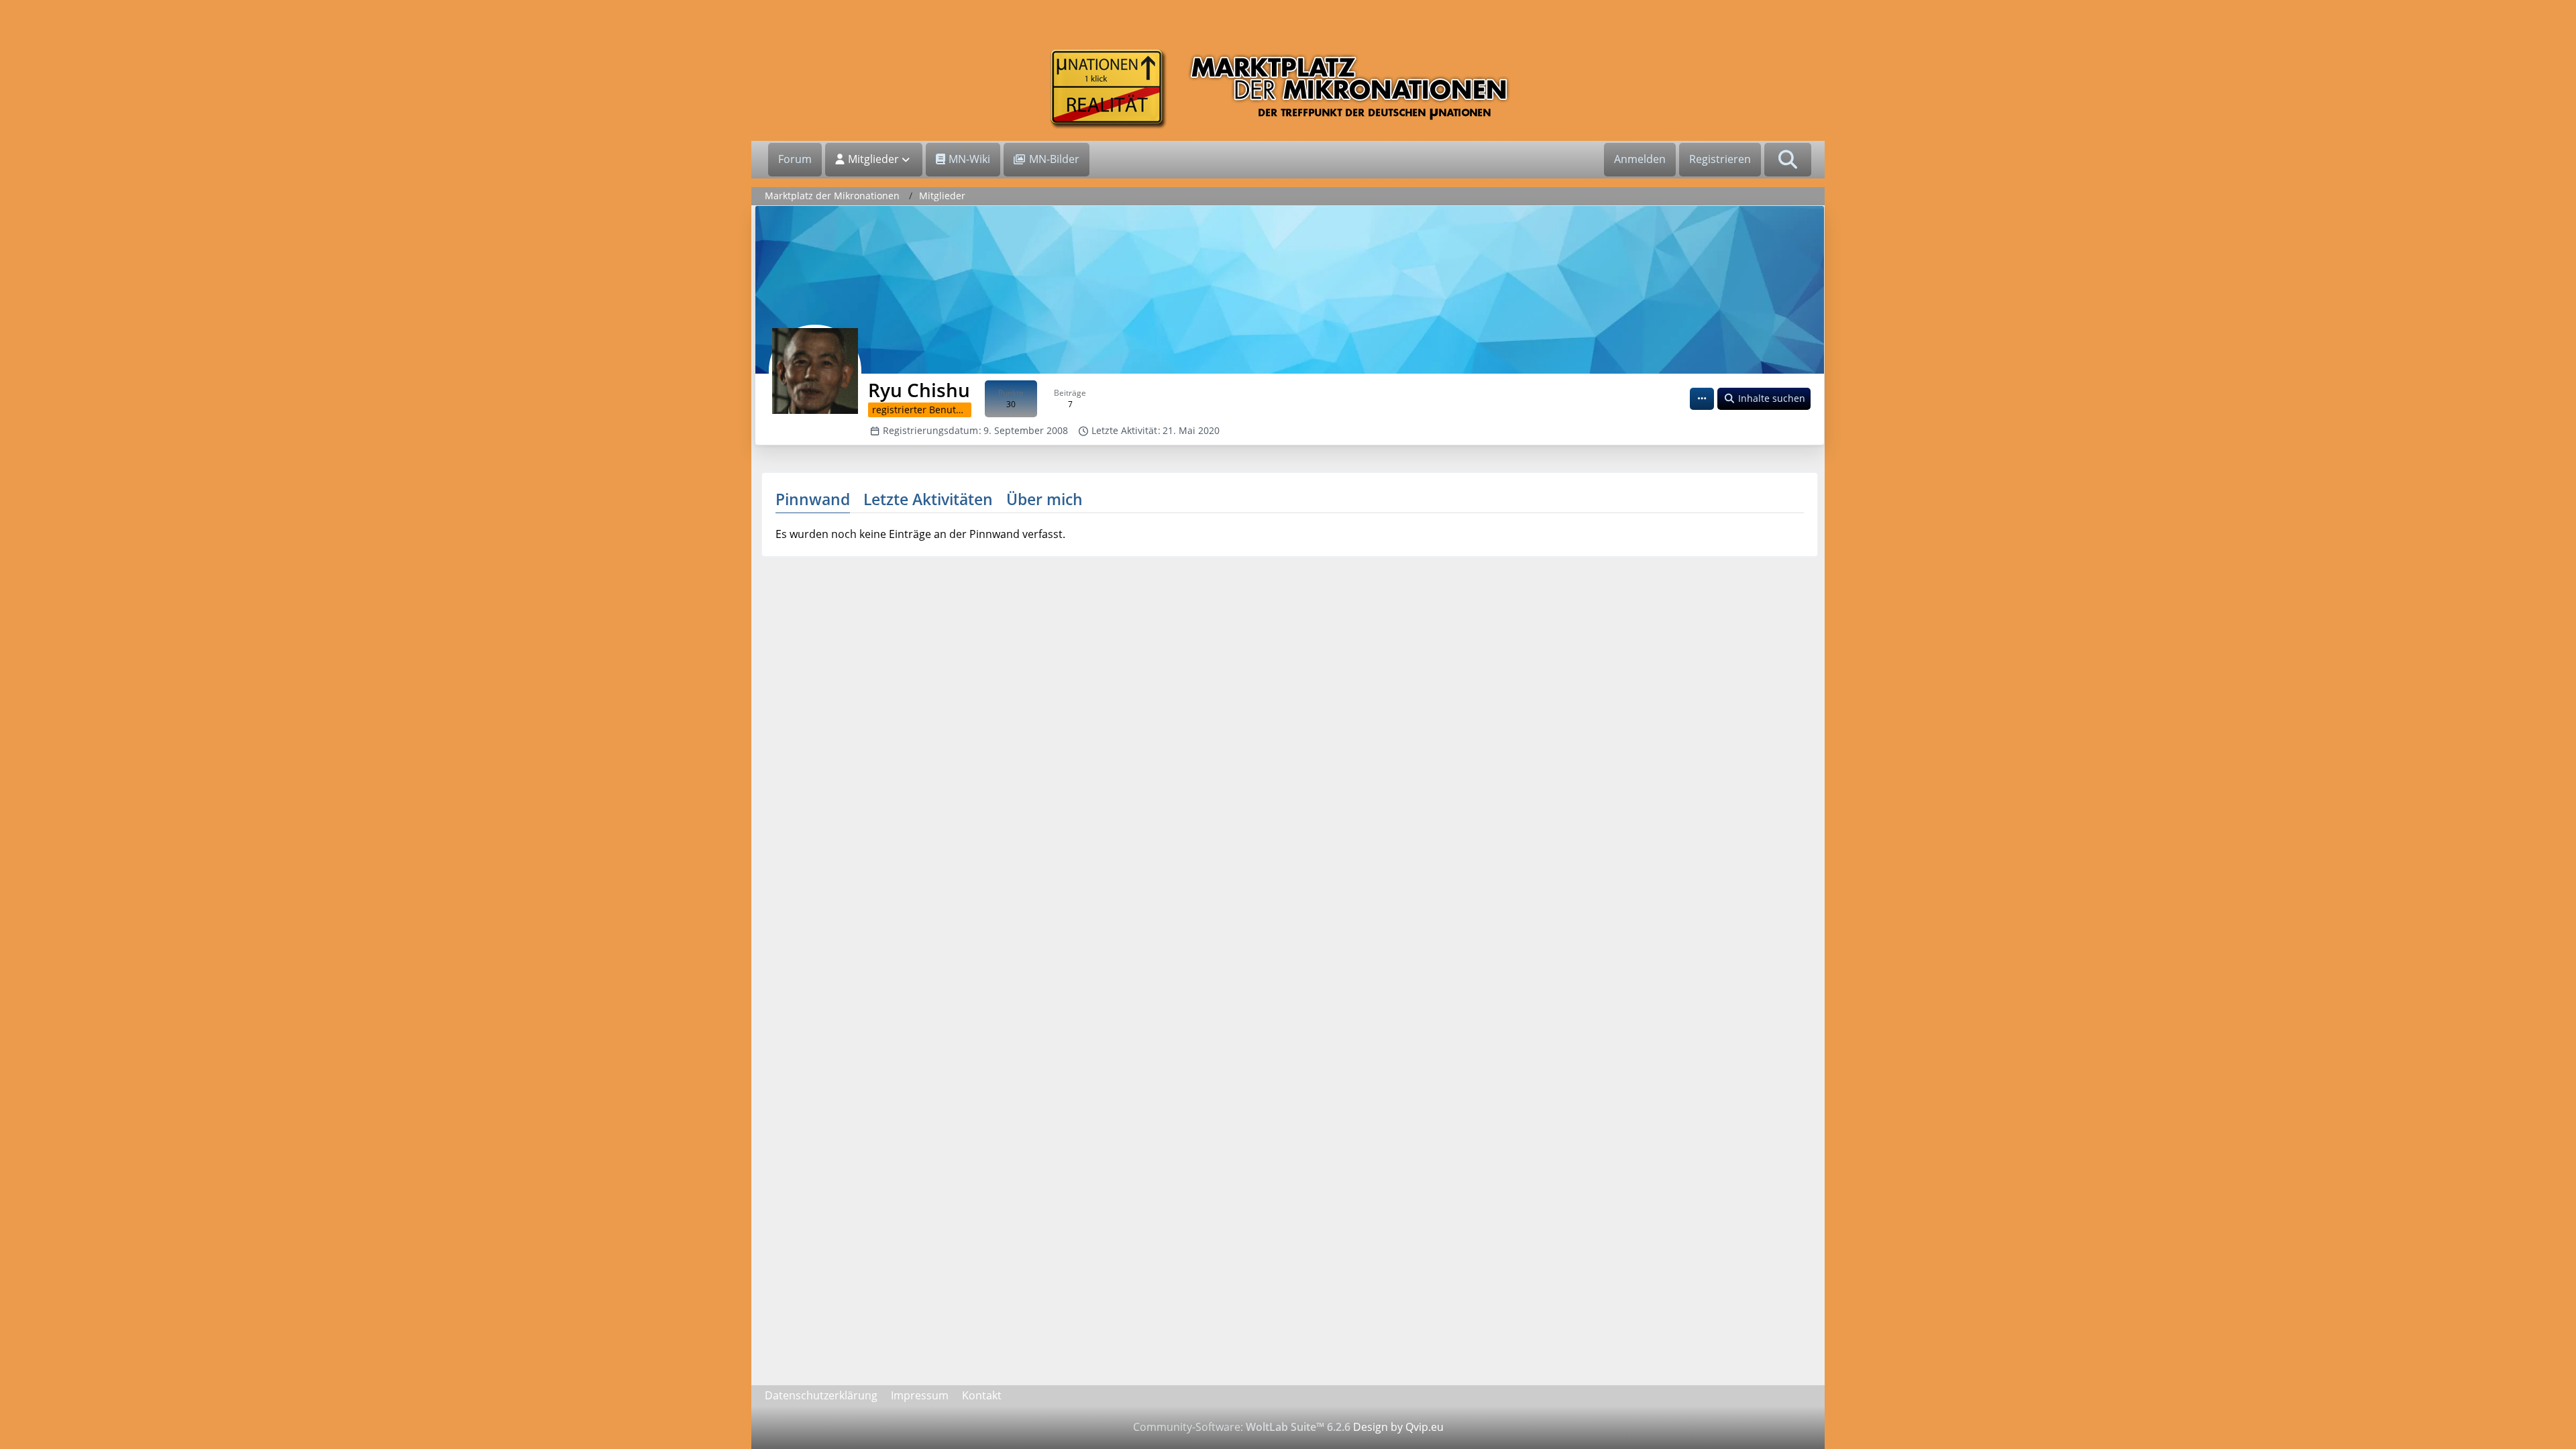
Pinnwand (813, 499)
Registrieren (1720, 159)
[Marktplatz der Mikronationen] (1288, 89)
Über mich (1044, 499)
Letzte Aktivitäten (928, 499)
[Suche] (1788, 160)
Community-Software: (1242, 1427)
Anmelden (1640, 159)
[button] (1702, 399)
